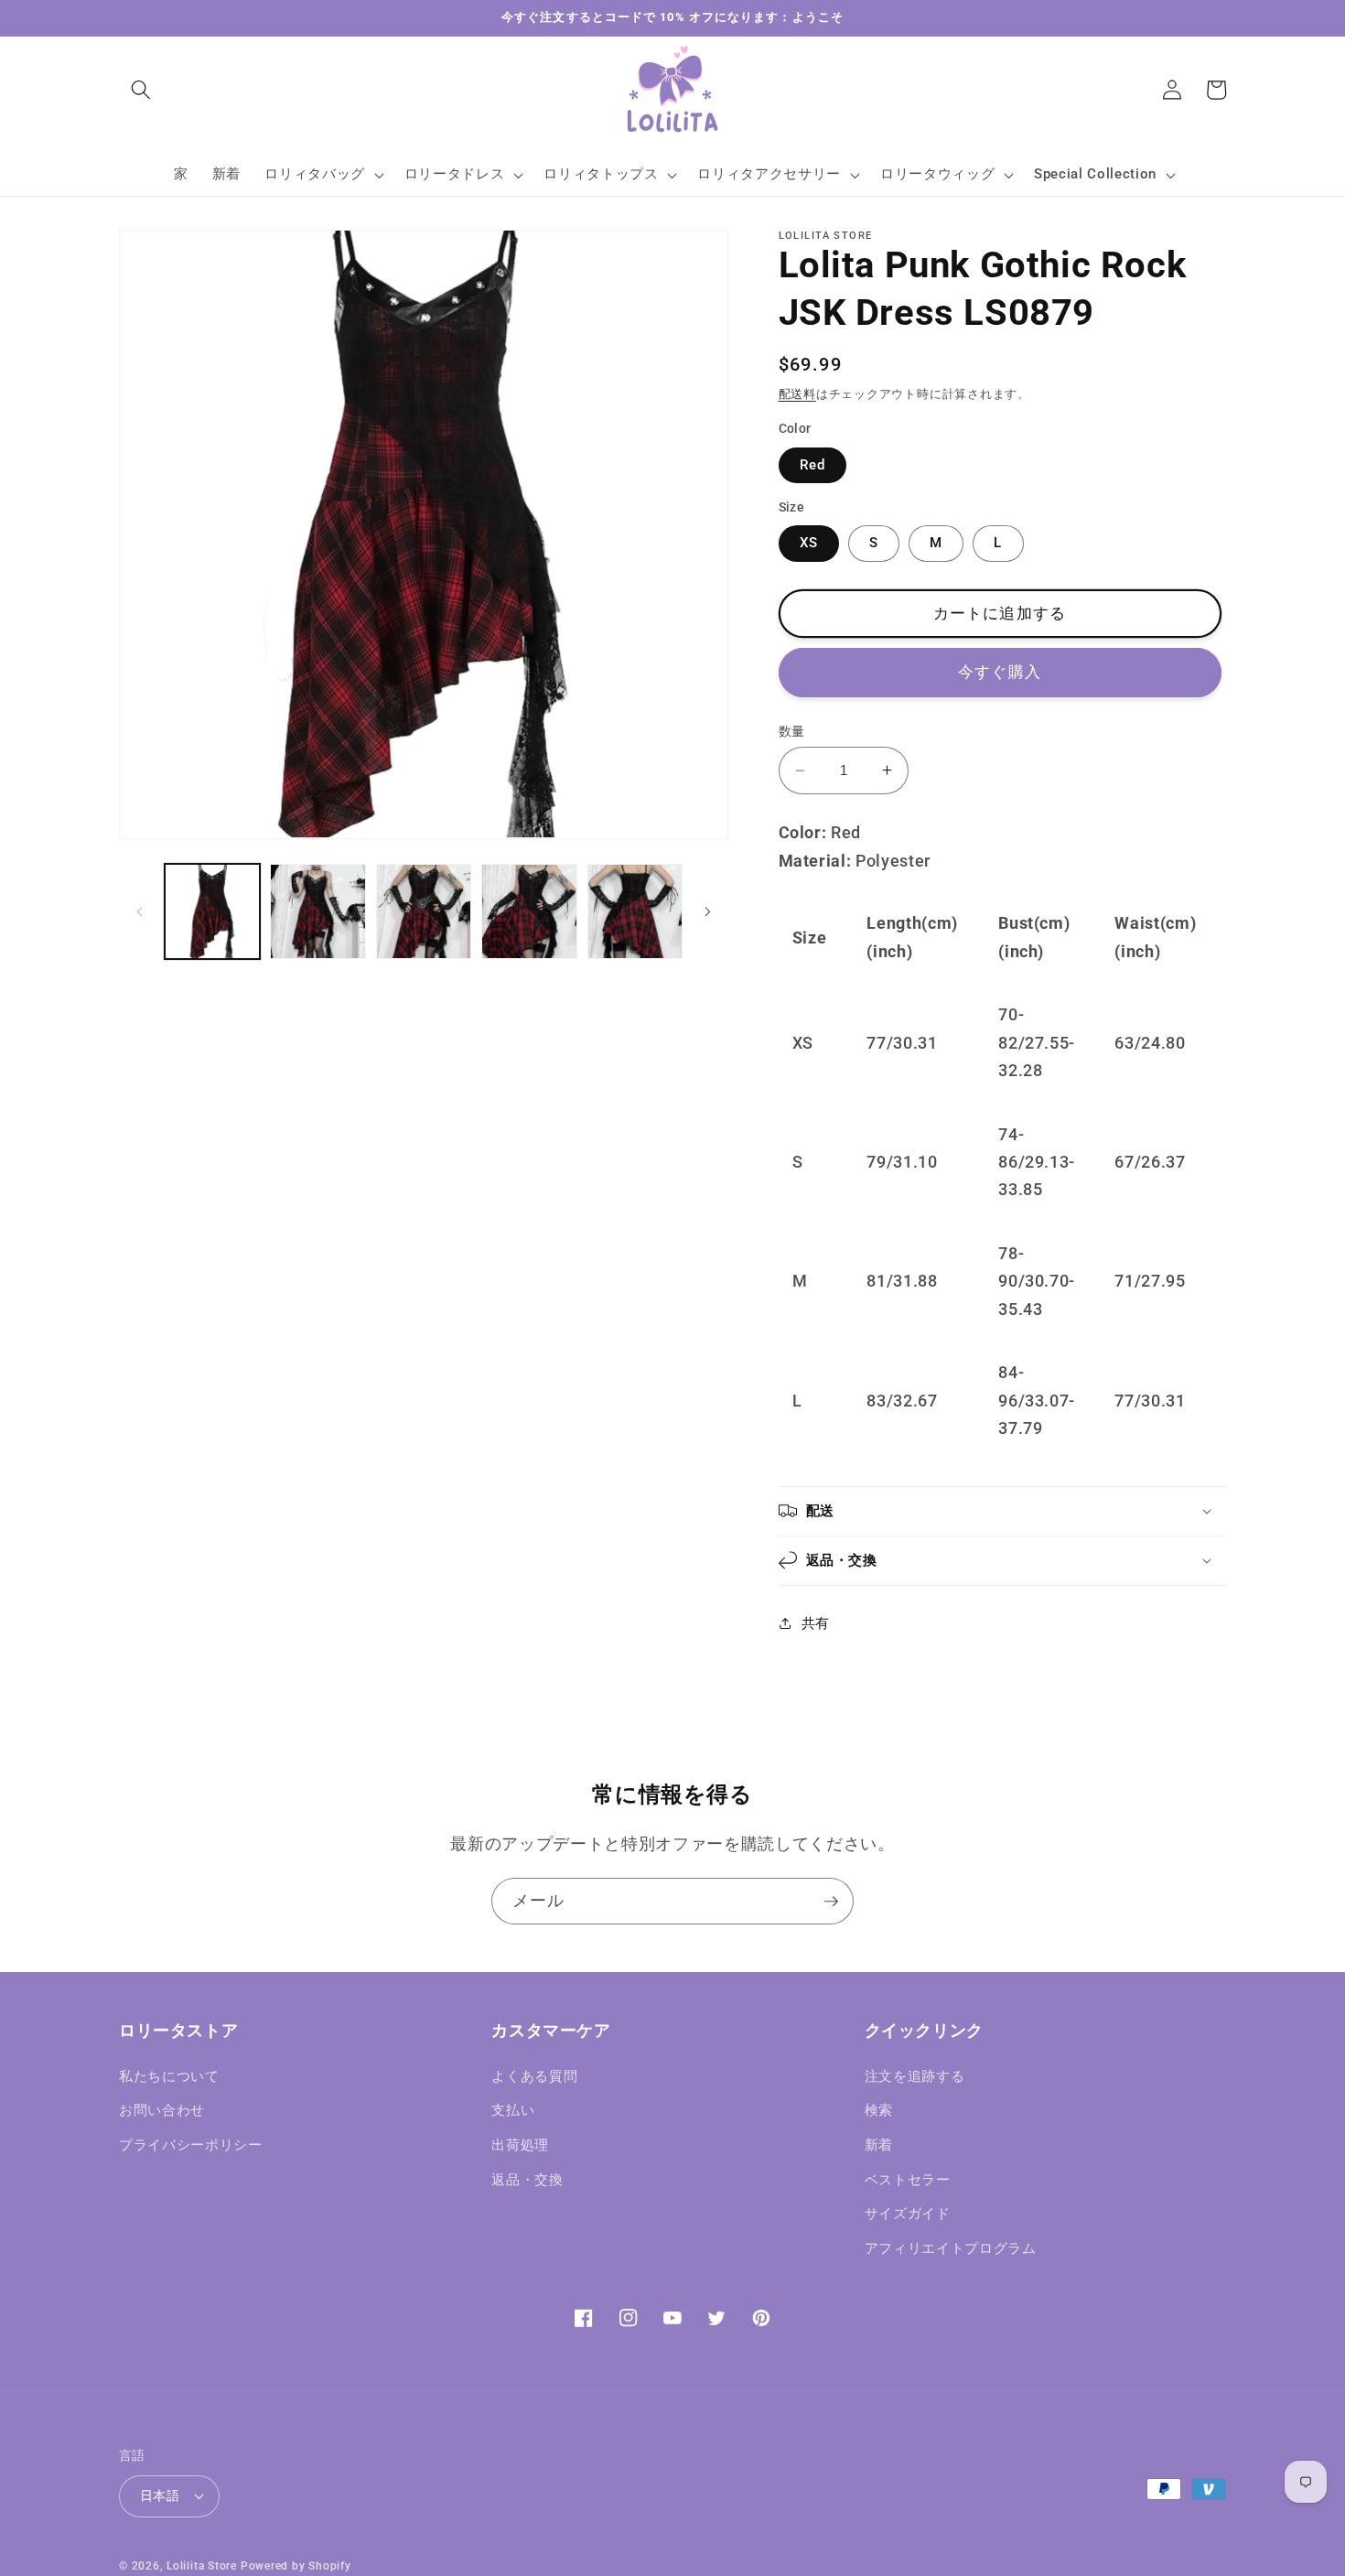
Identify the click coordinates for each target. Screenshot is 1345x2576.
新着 (879, 2145)
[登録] (831, 1902)
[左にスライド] (139, 911)
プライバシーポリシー (191, 2145)
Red (812, 465)
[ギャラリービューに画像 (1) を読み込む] (213, 912)
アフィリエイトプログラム (951, 2248)
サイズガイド (908, 2214)
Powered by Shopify (296, 2566)
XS (809, 543)
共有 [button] (816, 1622)
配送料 (797, 394)
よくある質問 (534, 2076)
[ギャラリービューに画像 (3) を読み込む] (424, 912)
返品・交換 (527, 2180)
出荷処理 (520, 2145)
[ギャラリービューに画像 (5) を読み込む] (635, 912)
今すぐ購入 (1000, 672)
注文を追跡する (915, 2076)
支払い (513, 2110)
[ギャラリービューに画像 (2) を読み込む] (318, 912)
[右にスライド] (708, 911)
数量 (792, 731)
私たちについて (169, 2076)
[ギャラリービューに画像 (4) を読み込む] (529, 912)
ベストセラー (908, 2180)
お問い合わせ (162, 2110)
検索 (879, 2110)
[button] (141, 90)
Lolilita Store (202, 2566)
